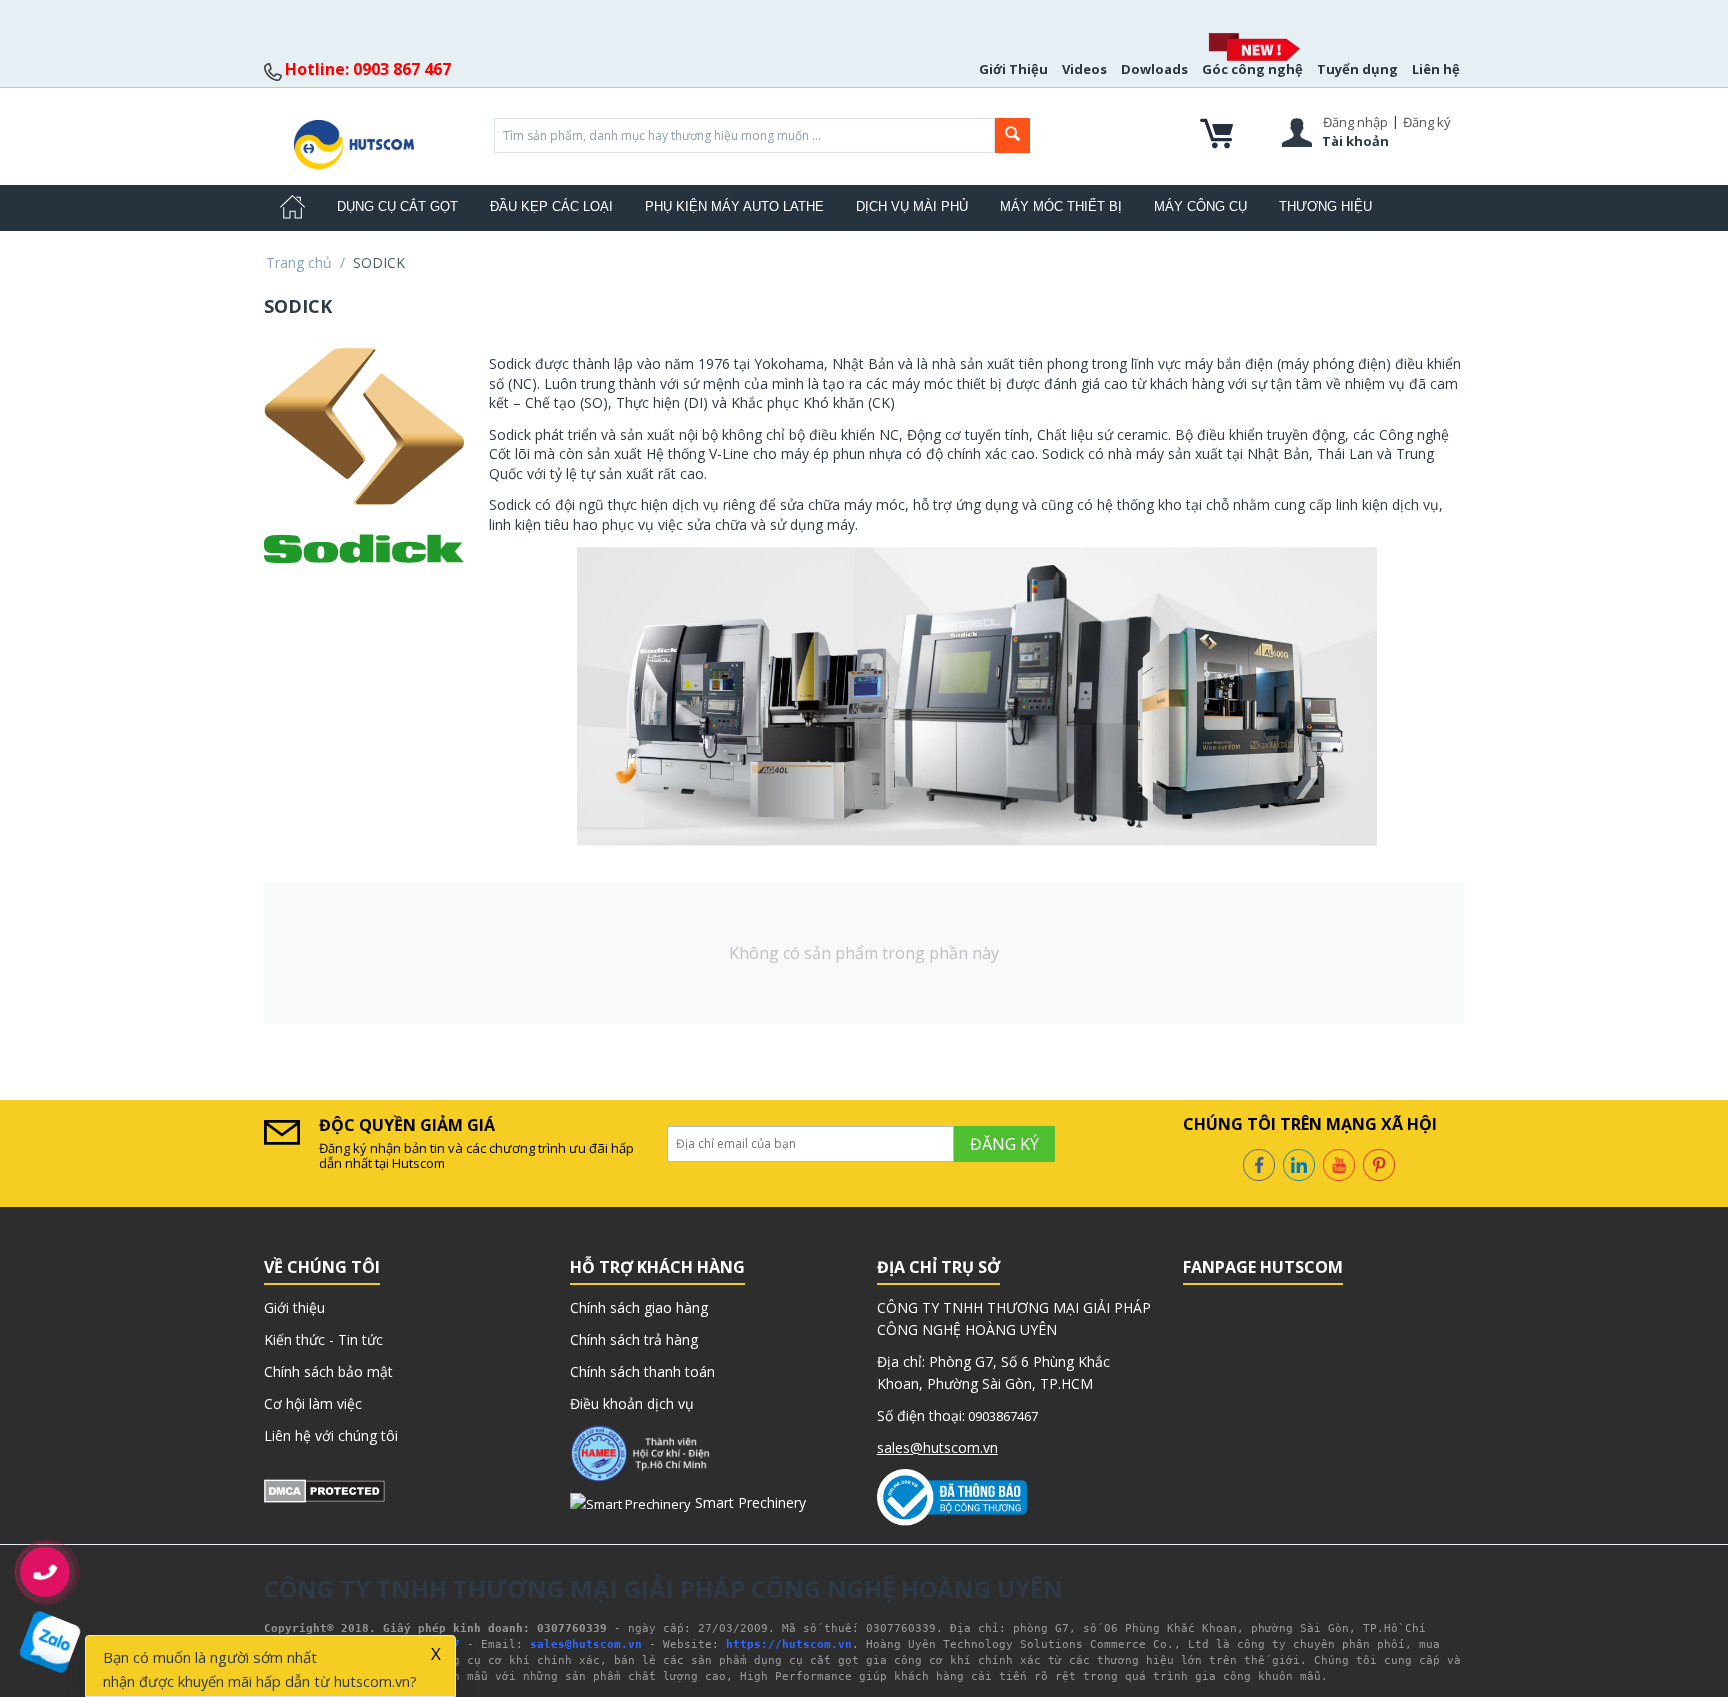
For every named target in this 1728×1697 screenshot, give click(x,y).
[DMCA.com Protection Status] (324, 1489)
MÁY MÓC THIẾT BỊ (1061, 206)
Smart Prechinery (748, 1502)
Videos (1084, 69)
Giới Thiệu (1013, 69)
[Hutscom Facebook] (1259, 1163)
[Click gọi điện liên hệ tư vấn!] (45, 1572)
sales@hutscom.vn (937, 1447)
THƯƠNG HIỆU (1325, 206)
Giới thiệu (294, 1307)
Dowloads (1154, 69)
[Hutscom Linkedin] (1299, 1163)
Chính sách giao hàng (639, 1307)
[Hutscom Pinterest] (1379, 1163)
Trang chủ (299, 262)
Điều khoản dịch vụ (632, 1403)
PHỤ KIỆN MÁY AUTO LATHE (734, 206)
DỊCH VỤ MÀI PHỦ (912, 206)
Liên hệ (1436, 69)
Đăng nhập (1355, 122)
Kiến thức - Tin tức (323, 1339)
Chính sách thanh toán (642, 1371)
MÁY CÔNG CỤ (1200, 206)
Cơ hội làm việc (313, 1403)
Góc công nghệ (1252, 69)
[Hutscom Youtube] (1339, 1163)
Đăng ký (1427, 122)
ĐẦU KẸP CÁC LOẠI (551, 206)
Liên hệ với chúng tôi (331, 1435)
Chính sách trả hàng (634, 1339)
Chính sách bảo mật (328, 1371)
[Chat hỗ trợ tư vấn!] (50, 1642)
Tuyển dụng (1357, 69)
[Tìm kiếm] (1012, 135)
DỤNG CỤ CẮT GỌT (397, 206)
